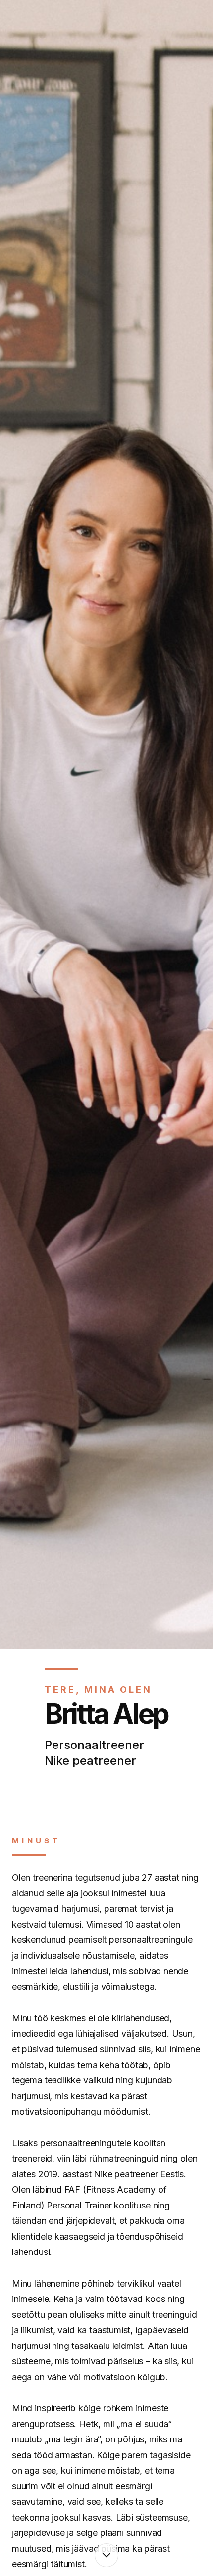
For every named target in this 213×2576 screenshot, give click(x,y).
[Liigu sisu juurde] (106, 2555)
